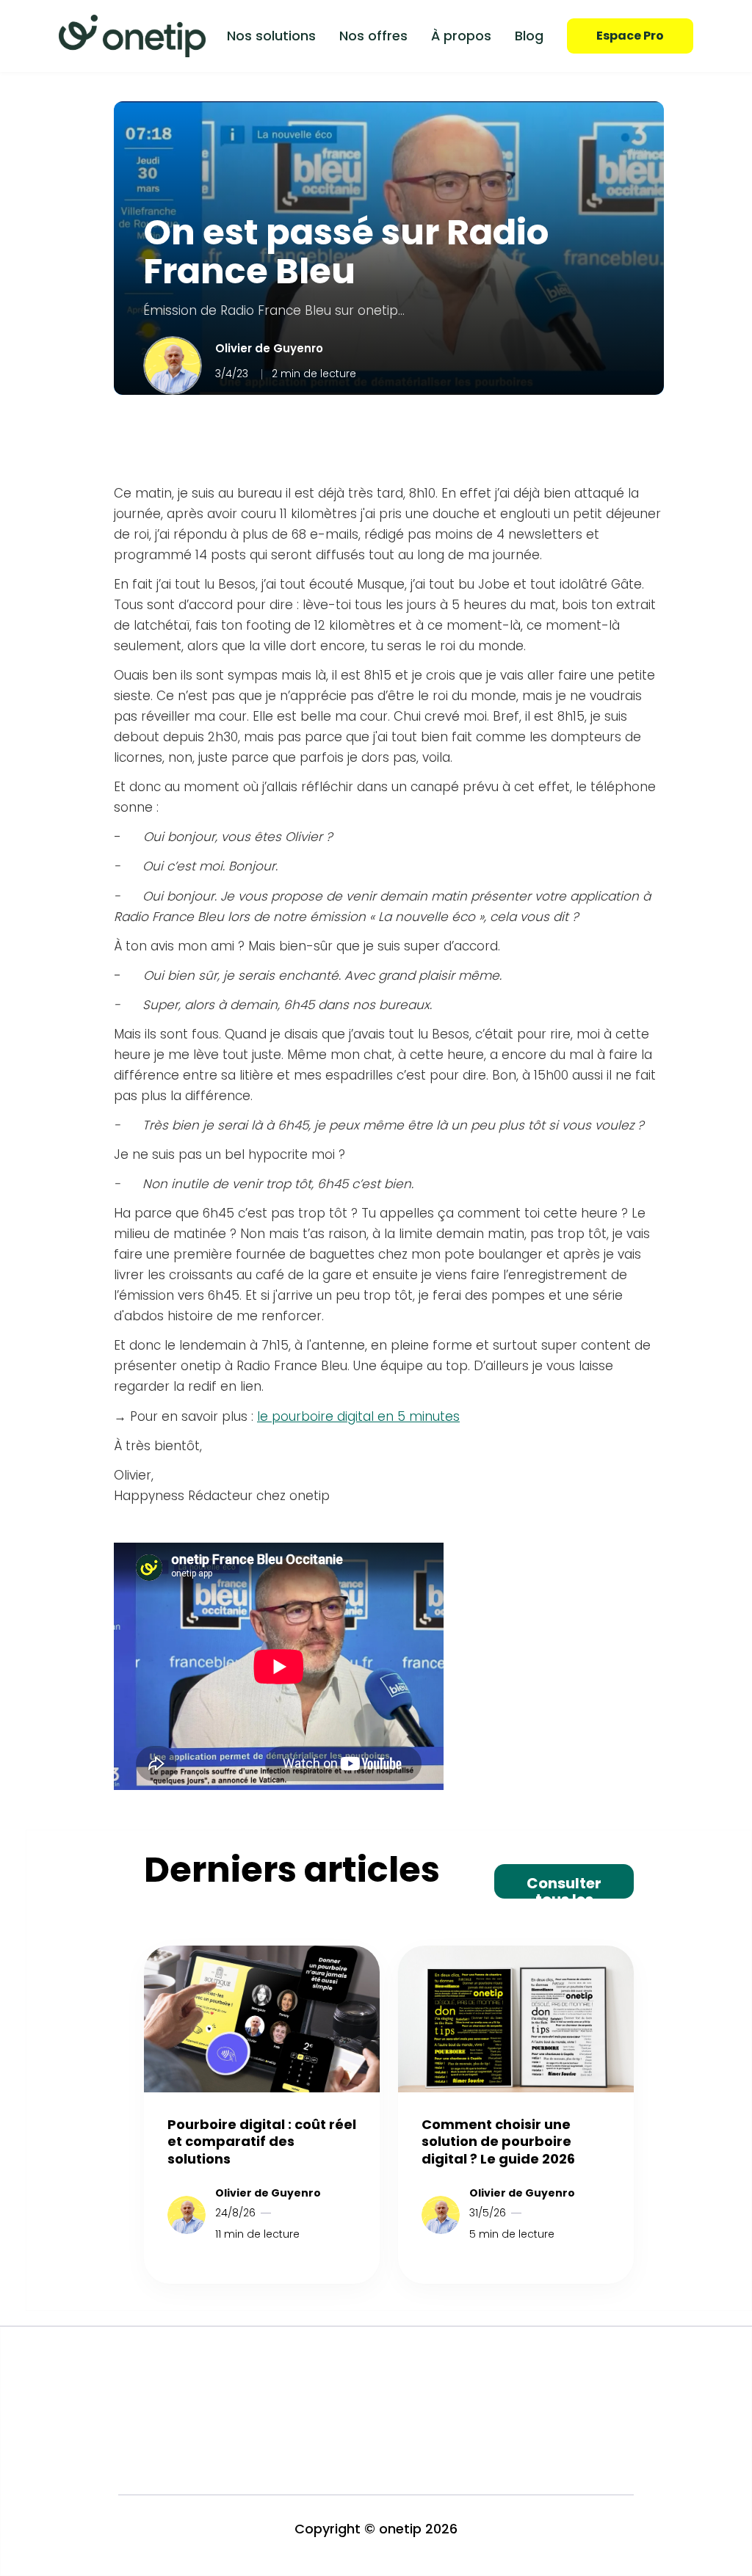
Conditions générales (406, 2370)
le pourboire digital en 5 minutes (358, 1416)
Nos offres (373, 36)
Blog (529, 36)
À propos (461, 36)
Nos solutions (271, 36)
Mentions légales (394, 2399)
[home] (132, 36)
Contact (527, 2427)
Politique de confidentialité (420, 2427)
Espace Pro (630, 36)
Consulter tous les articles (564, 1886)
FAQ (515, 2399)
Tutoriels (527, 2370)
